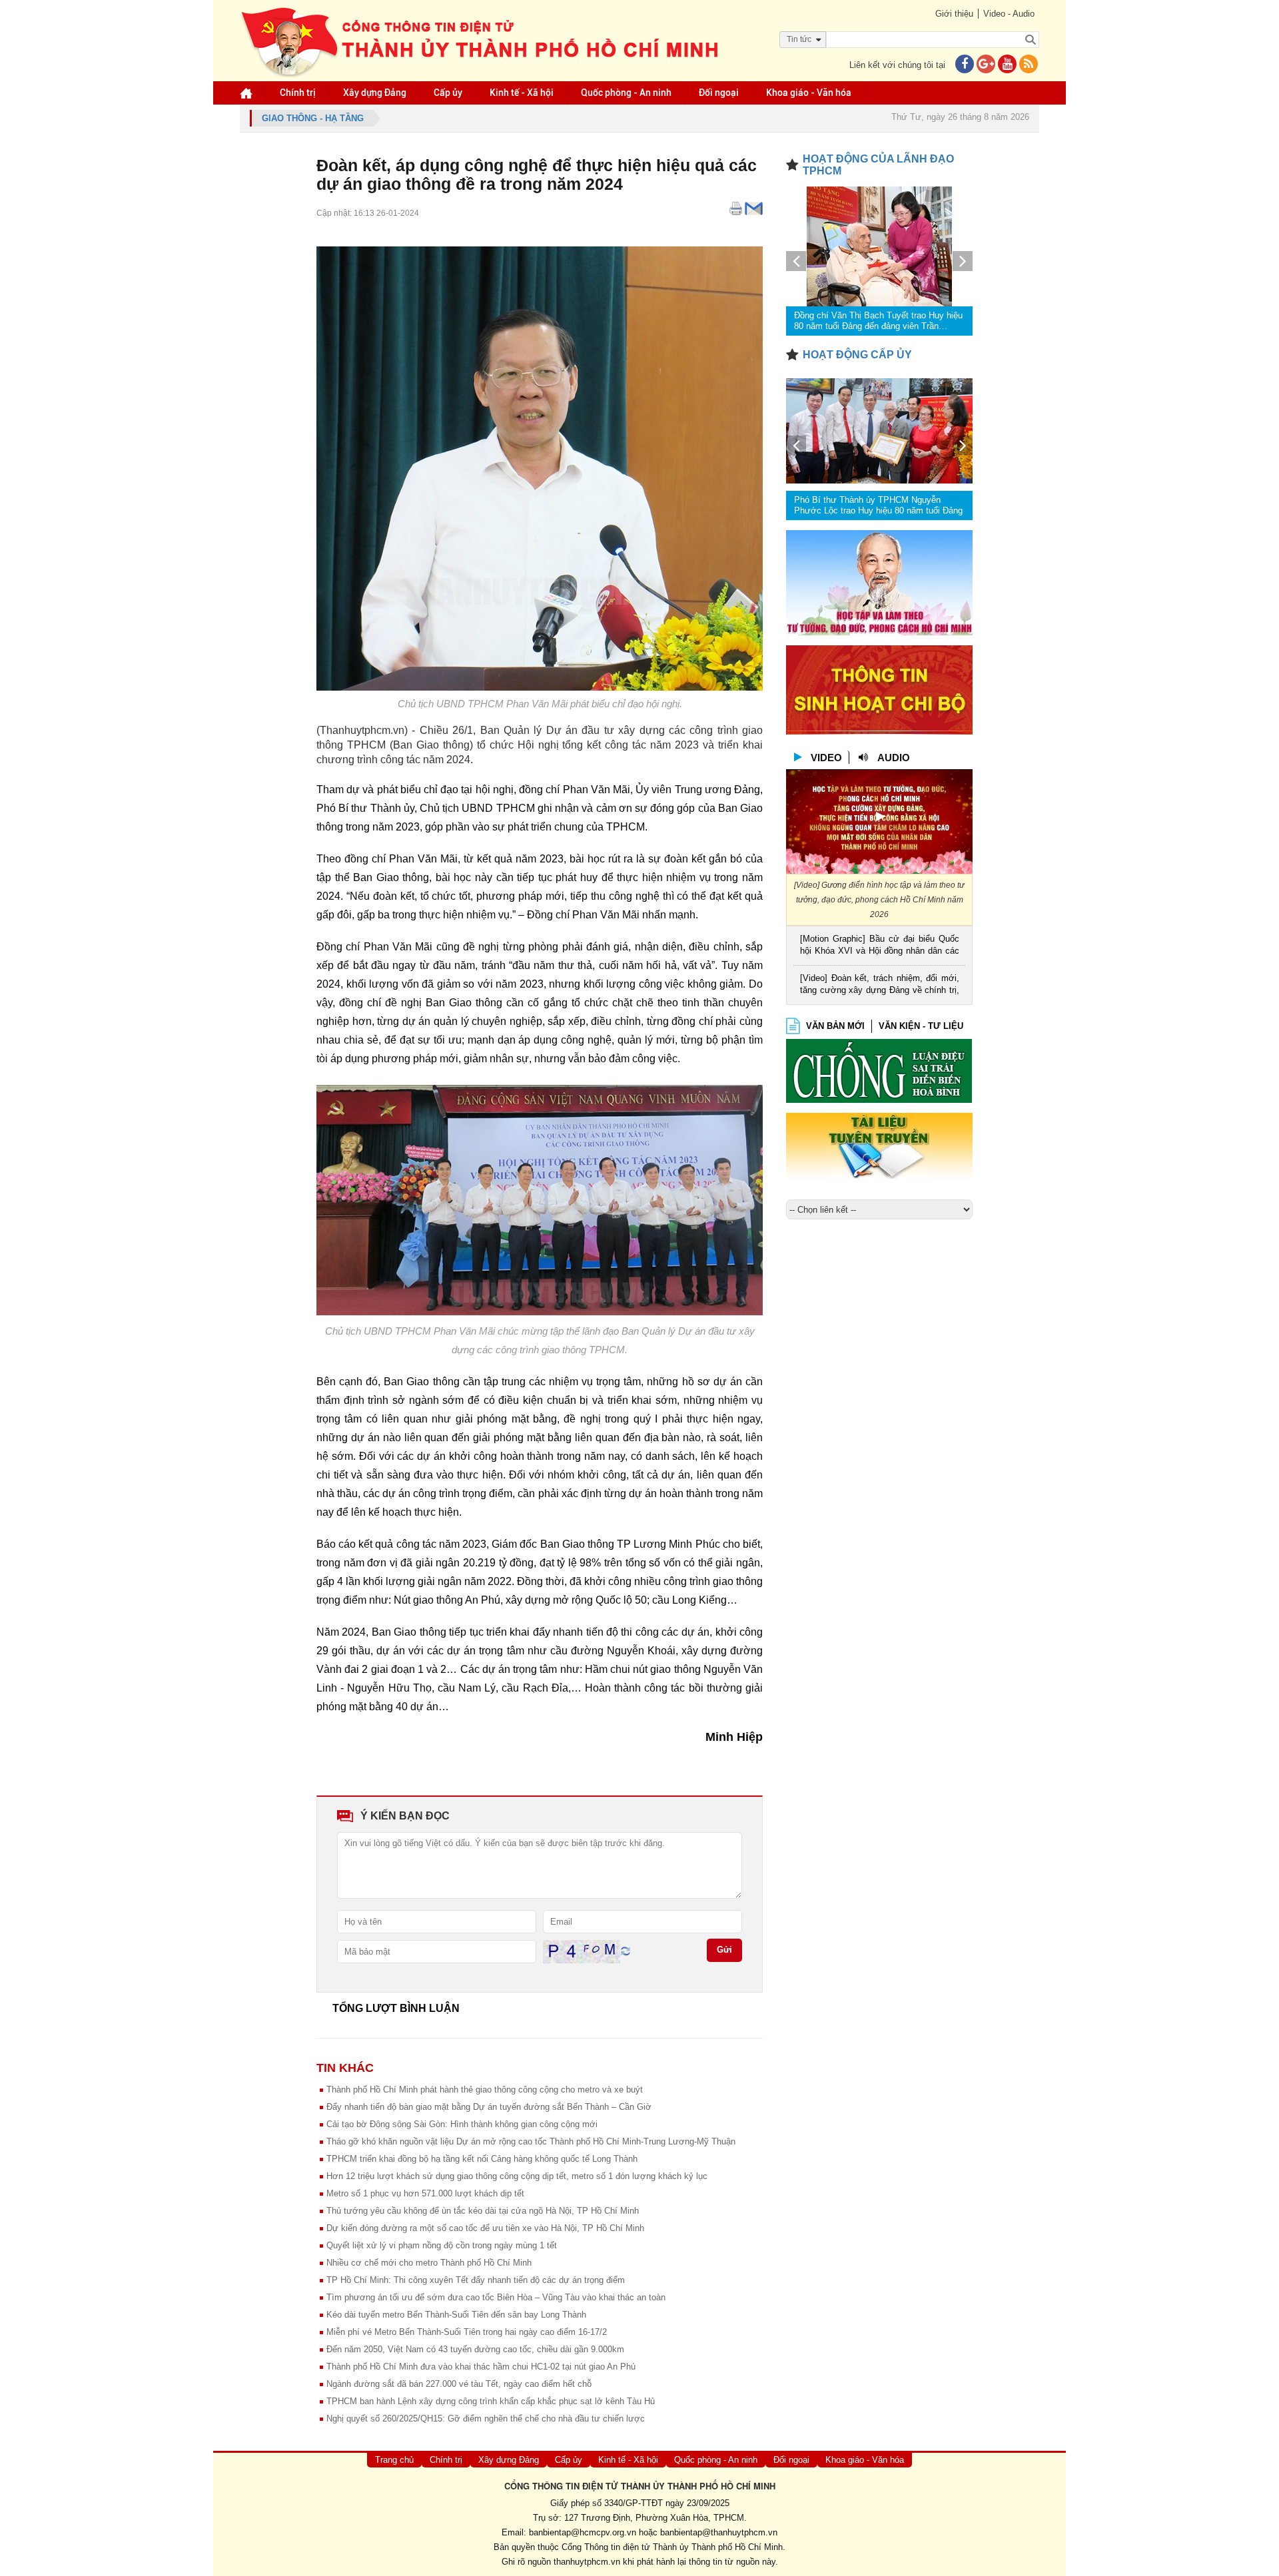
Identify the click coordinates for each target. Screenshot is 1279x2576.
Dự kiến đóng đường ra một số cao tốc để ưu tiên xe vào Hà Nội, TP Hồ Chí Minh (485, 2228)
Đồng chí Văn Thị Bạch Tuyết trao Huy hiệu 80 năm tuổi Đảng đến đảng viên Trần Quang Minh (878, 321)
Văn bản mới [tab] (835, 1026)
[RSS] (1029, 65)
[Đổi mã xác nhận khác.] (626, 1951)
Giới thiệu (954, 14)
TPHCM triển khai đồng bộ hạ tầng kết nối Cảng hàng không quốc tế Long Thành (482, 2159)
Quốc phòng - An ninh (626, 93)
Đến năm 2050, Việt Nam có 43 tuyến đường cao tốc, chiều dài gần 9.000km (475, 2349)
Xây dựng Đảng (375, 93)
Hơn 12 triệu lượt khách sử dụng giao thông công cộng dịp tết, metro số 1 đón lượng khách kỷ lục (517, 2176)
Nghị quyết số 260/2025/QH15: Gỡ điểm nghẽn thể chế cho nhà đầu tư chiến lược (486, 2418)
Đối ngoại (719, 93)
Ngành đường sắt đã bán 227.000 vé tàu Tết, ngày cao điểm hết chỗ (459, 2384)
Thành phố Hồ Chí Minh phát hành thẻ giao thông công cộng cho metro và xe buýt (485, 2090)
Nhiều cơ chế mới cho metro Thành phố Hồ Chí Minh (429, 2263)
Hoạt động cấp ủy (857, 355)
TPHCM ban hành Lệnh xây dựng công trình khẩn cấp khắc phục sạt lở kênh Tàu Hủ (491, 2401)
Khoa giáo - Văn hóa (809, 93)
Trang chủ (394, 2460)
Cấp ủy (448, 93)
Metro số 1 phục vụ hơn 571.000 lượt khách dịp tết (425, 2193)
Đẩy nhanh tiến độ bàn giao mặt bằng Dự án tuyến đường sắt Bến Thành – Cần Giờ (489, 2107)
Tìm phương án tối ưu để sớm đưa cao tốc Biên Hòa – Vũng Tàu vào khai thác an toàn (496, 2297)
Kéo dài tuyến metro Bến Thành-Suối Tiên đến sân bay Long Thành (456, 2315)
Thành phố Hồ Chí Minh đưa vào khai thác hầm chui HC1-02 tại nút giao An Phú (481, 2367)
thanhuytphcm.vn (587, 2562)
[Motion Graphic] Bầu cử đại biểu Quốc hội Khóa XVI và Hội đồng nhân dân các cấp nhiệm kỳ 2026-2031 (880, 946)
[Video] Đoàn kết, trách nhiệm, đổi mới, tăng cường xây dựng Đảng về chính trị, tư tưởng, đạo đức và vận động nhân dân (880, 985)
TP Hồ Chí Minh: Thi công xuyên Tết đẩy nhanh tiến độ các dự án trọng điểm (476, 2280)
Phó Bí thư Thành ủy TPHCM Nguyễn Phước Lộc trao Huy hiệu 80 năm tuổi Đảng (878, 505)
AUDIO (894, 758)
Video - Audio (1009, 14)
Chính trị (298, 93)
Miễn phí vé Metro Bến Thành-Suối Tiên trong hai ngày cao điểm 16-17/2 (467, 2332)
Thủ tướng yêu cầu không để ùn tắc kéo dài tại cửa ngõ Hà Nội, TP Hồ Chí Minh (483, 2211)
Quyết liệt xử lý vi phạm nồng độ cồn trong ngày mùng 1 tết (442, 2245)
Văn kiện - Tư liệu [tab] (921, 1026)
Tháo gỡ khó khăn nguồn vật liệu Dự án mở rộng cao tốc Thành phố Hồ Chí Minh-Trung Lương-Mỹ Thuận (531, 2141)
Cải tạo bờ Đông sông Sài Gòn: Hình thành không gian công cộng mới (462, 2124)
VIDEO (826, 758)
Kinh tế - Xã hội (522, 93)
